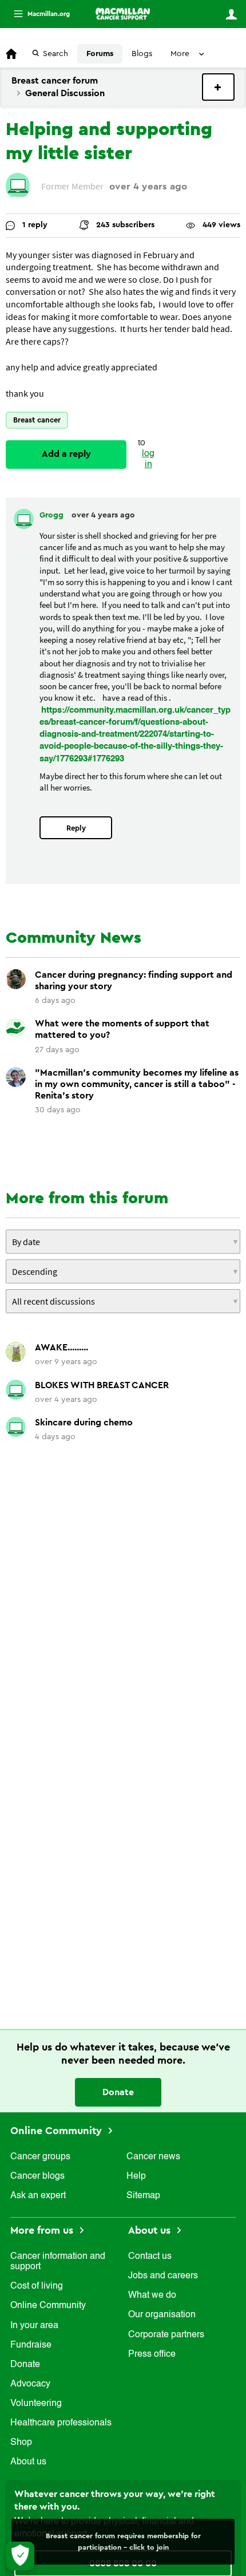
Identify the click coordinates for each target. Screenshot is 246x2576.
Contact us (150, 2257)
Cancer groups (40, 2157)
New (218, 87)
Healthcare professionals (61, 2423)
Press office (152, 2354)
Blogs (142, 54)
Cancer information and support (58, 2262)
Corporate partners (166, 2335)
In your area (34, 2326)
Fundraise (31, 2345)
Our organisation (162, 2315)
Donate (118, 2092)
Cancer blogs (37, 2176)
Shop (21, 2443)
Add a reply (66, 454)
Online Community (57, 2131)
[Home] (123, 14)
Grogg (53, 515)
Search (55, 54)
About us (28, 2462)
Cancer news (153, 2157)
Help (136, 2176)
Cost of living (37, 2286)
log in (148, 459)
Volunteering (36, 2404)
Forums (100, 54)
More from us (43, 2230)
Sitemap (143, 2196)
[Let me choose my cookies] (20, 2556)
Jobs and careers (163, 2276)
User (231, 14)
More (37, 14)
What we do (152, 2296)
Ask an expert (38, 2196)
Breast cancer (37, 420)
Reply (76, 828)
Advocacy (30, 2384)
